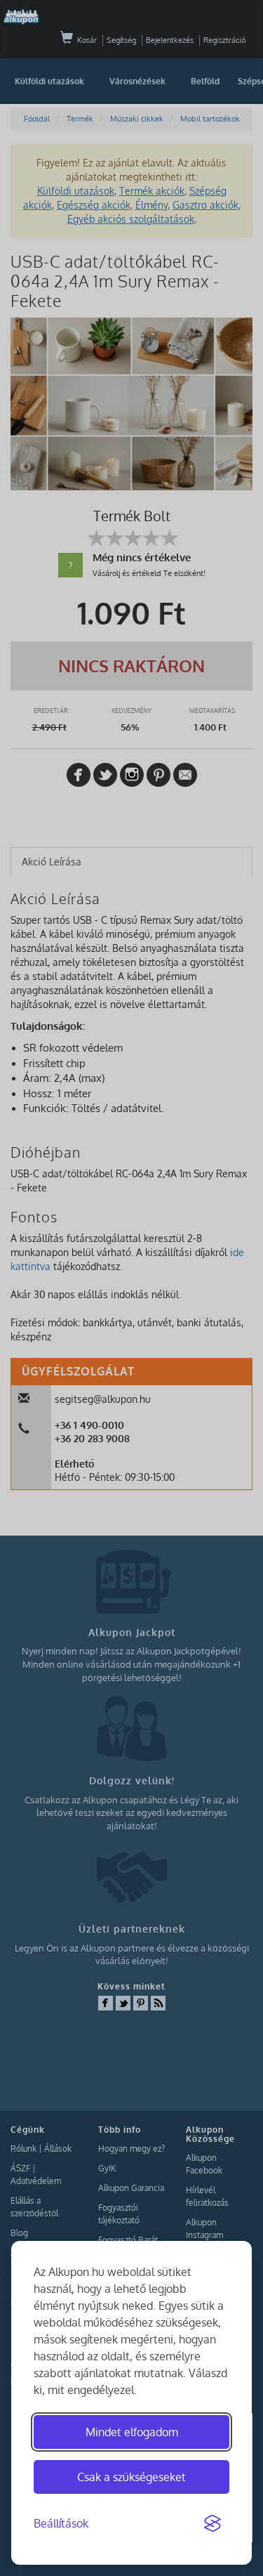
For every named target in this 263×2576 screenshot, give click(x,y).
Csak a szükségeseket (131, 2477)
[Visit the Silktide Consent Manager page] (213, 2524)
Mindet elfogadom (132, 2432)
